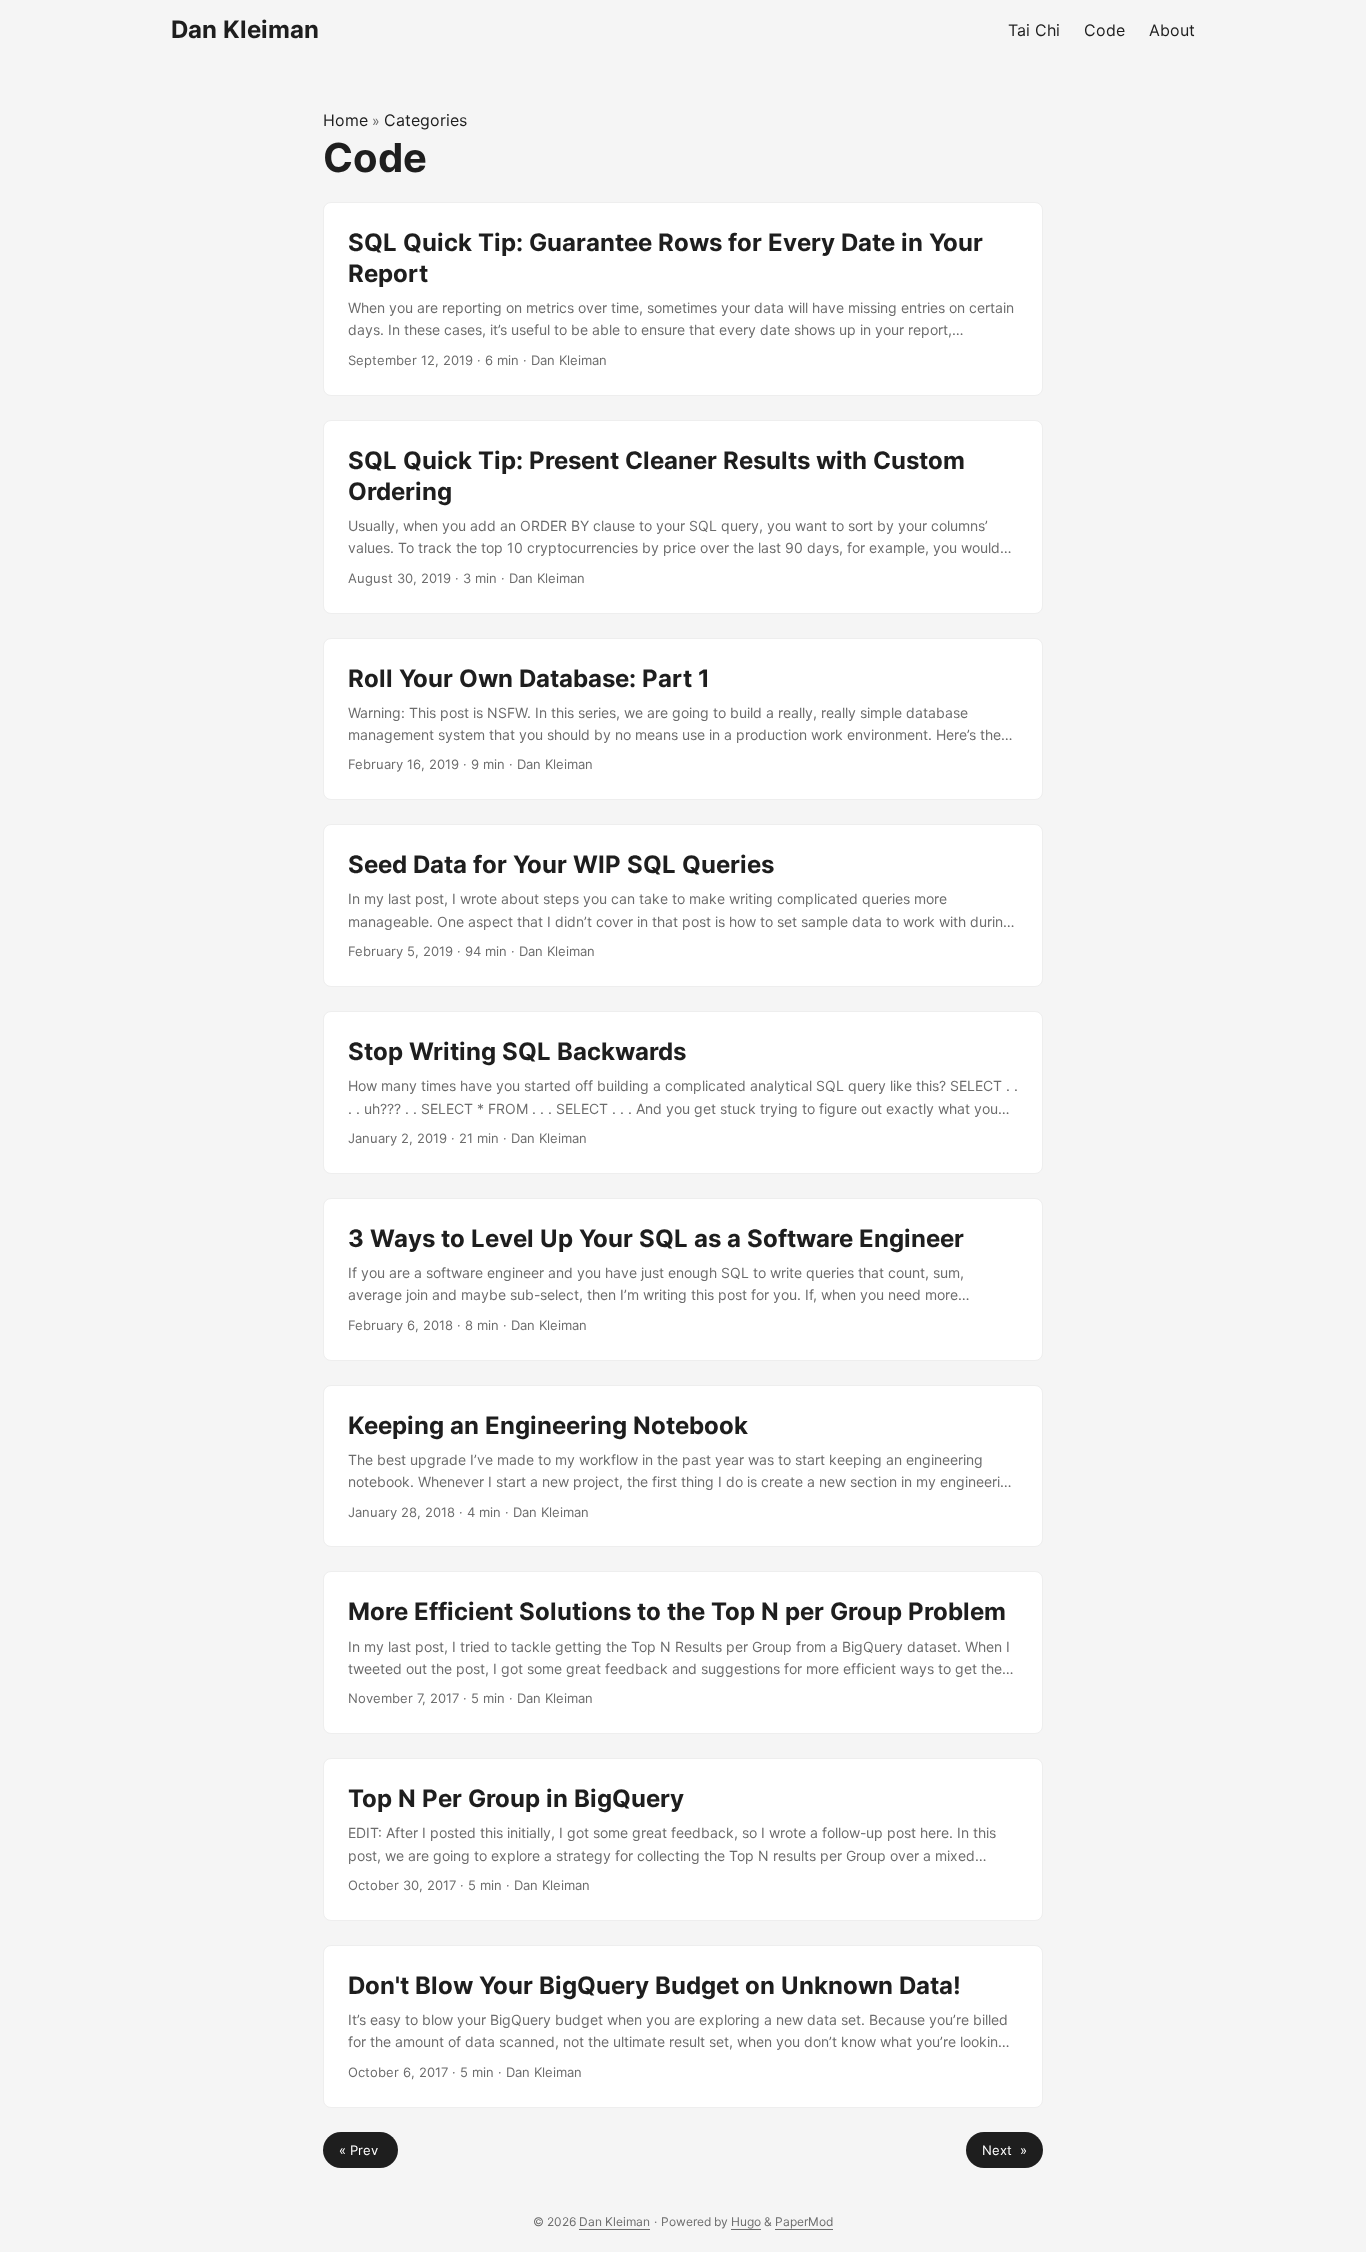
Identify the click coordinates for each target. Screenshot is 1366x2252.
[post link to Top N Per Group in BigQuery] (683, 1839)
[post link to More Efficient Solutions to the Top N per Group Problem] (683, 1652)
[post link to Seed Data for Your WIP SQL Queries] (683, 905)
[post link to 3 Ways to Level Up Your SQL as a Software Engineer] (683, 1279)
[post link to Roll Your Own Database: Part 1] (683, 719)
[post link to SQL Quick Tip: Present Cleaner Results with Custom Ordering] (683, 517)
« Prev (360, 2150)
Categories (425, 120)
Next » (1004, 2150)
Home (345, 120)
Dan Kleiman (245, 29)
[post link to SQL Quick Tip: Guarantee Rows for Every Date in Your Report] (683, 299)
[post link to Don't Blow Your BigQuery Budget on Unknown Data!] (683, 2026)
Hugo (746, 2221)
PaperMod (804, 2221)
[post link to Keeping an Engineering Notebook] (683, 1466)
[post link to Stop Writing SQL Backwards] (683, 1092)
